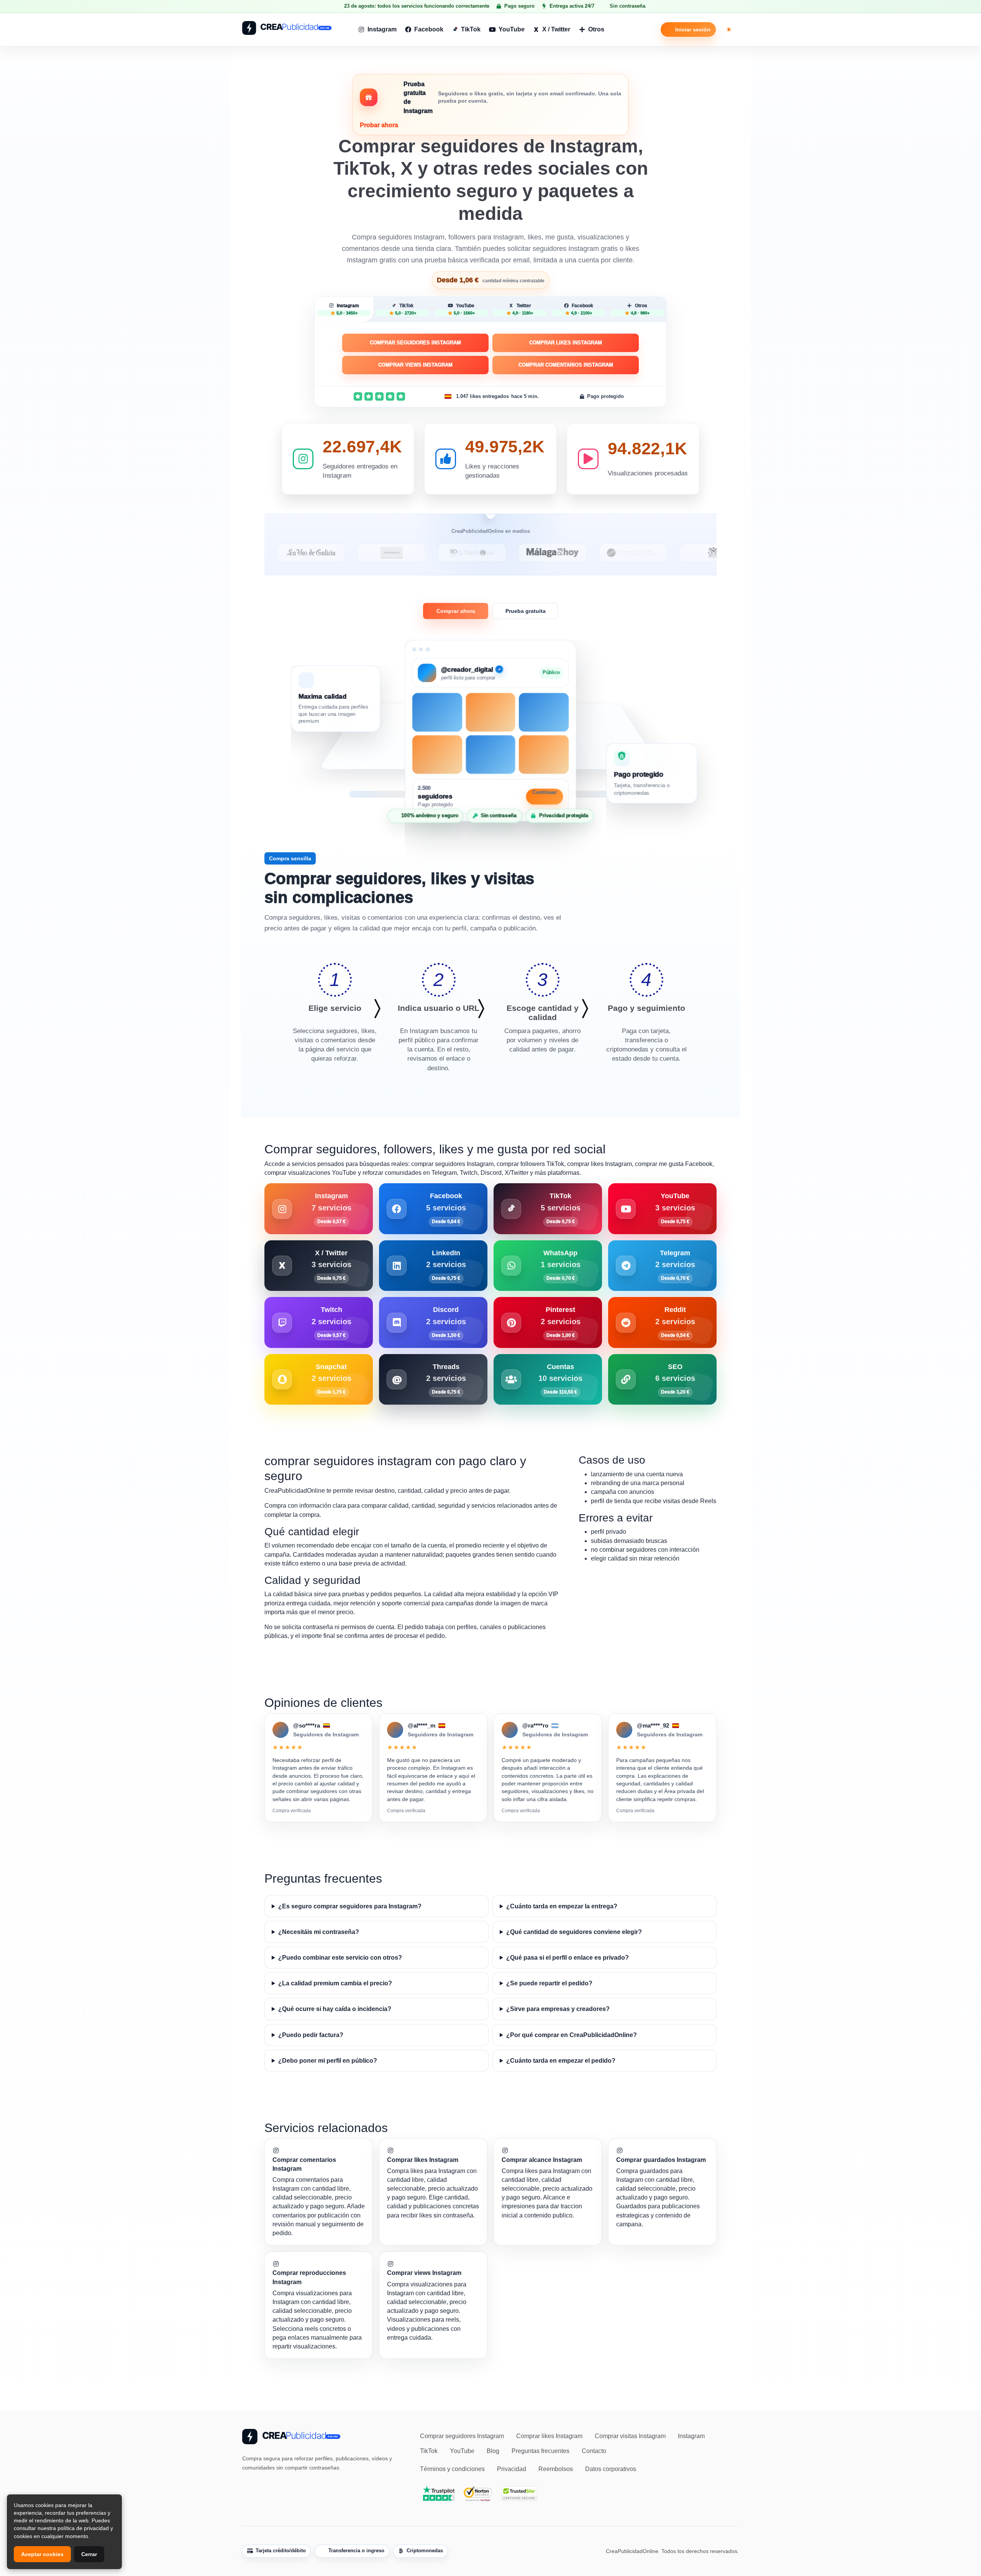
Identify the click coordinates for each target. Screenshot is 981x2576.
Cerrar (89, 2554)
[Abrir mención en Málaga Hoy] (463, 553)
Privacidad (512, 2469)
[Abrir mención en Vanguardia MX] (302, 553)
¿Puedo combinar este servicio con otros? (340, 1958)
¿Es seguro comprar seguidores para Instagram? (350, 1906)
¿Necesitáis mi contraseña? (319, 1932)
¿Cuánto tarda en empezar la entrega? (562, 1906)
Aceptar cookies (42, 2554)
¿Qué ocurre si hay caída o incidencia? (335, 2009)
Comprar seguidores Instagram (415, 343)
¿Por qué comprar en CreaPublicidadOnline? (572, 2035)
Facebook (429, 29)
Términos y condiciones (452, 2469)
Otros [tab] (640, 309)
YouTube (512, 29)
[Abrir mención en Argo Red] (623, 553)
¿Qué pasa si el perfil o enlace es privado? (568, 1958)
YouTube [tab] (464, 309)
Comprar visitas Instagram (630, 2436)
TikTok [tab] (406, 309)
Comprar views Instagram (415, 365)
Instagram (382, 29)
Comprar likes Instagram (566, 343)
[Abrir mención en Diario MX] (382, 553)
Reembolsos (556, 2469)
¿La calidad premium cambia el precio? (335, 1983)
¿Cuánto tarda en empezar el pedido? (561, 2061)
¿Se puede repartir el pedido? (549, 1983)
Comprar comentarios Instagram (566, 365)
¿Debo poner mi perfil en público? (328, 2061)
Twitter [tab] (523, 309)
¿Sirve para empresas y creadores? (558, 2009)
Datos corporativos (611, 2469)
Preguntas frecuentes (541, 2451)
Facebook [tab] (582, 309)
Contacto (594, 2451)
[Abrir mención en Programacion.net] (543, 553)
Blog (493, 2451)
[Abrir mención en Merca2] (704, 553)
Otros (596, 29)
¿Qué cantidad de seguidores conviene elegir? (574, 1932)
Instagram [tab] (348, 309)
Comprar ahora (456, 611)
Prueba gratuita (526, 611)
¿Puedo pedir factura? (311, 2035)
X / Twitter (556, 29)
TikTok (471, 29)
